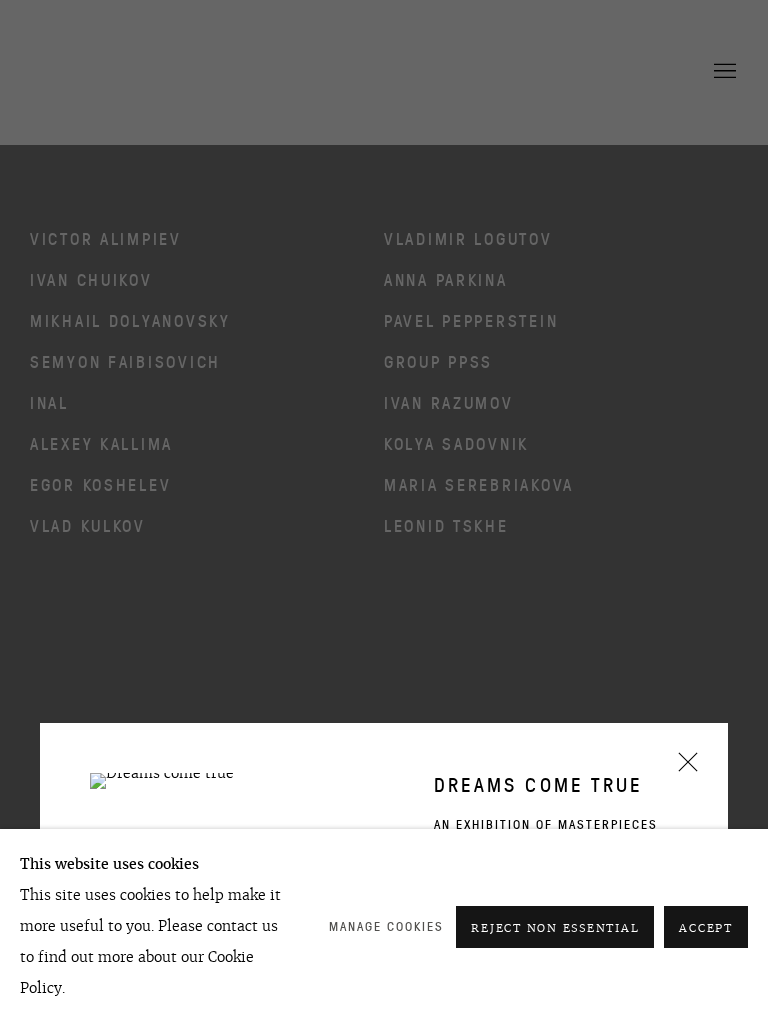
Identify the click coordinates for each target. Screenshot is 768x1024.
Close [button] (683, 768)
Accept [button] (706, 928)
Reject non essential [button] (555, 928)
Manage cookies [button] (386, 926)
